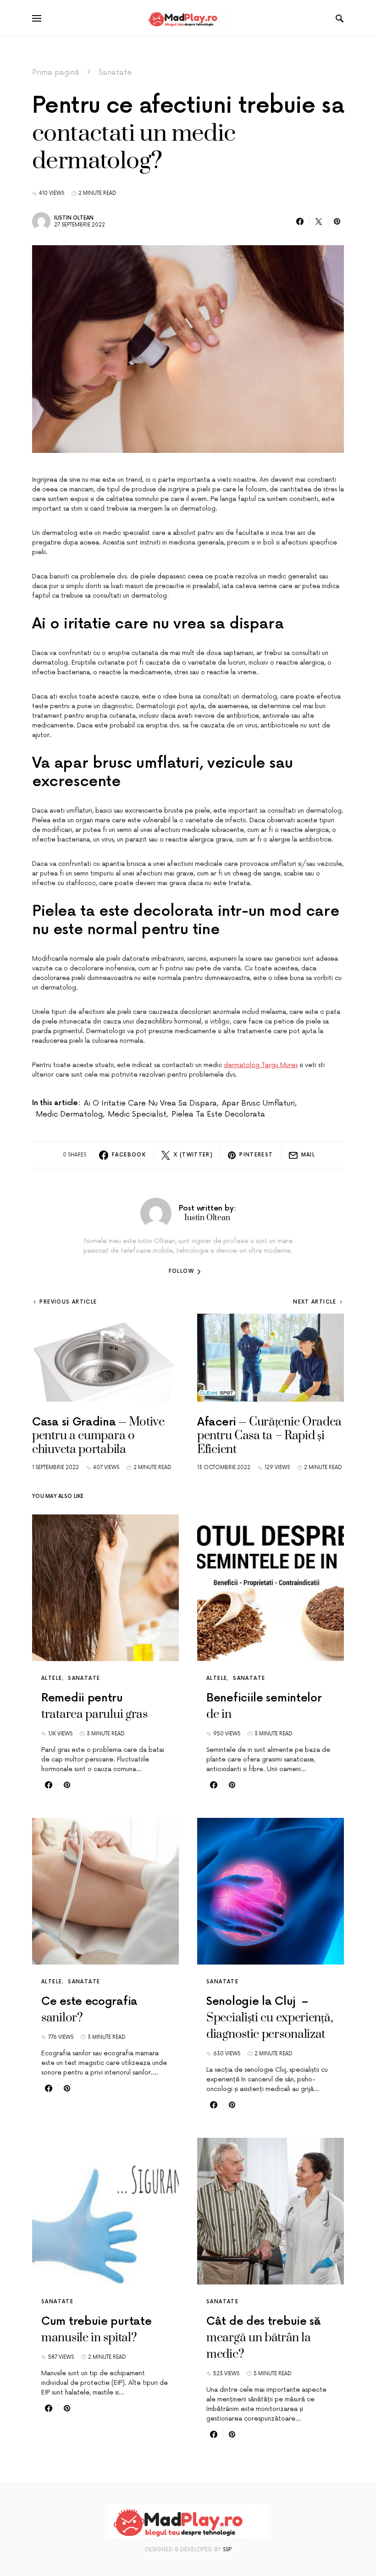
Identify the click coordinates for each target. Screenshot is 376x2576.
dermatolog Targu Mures (261, 1065)
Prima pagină (56, 72)
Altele (52, 1678)
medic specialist (137, 1114)
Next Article (315, 1302)
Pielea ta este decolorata (218, 1114)
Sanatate (115, 72)
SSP (227, 2550)
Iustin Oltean (74, 218)
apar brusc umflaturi (258, 1103)
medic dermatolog (69, 1114)
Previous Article (68, 1302)
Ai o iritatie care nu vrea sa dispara (150, 1103)
